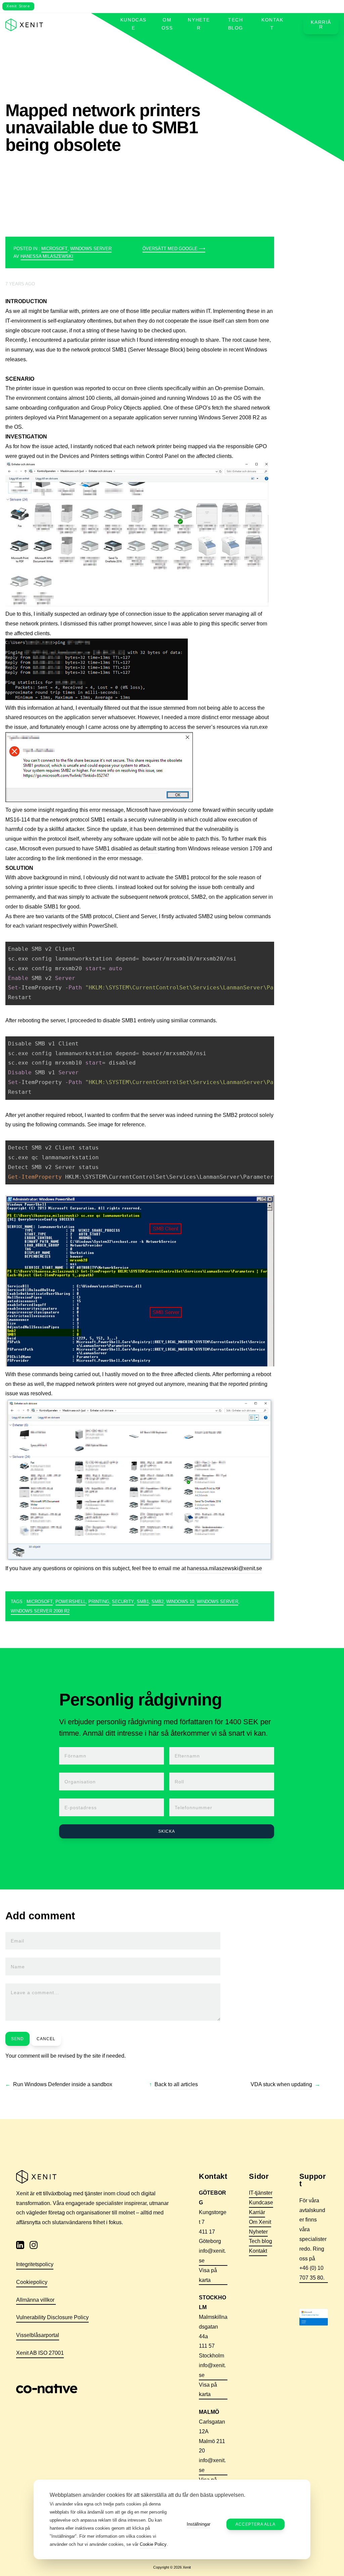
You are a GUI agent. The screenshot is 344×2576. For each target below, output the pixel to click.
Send (17, 2039)
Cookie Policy (153, 2544)
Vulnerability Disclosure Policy (52, 2317)
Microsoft (54, 249)
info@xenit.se (212, 2256)
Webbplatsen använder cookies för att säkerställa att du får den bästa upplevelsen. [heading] (147, 2495)
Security (123, 1602)
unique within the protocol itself (42, 839)
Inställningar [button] (199, 2524)
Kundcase (133, 24)
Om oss (167, 24)
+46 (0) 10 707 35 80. (313, 2273)
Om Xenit (260, 2222)
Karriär (321, 25)
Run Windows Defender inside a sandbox (63, 2084)
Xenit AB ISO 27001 (40, 2353)
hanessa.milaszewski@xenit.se (225, 1568)
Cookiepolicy (32, 2282)
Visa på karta (208, 2275)
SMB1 (143, 1602)
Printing (99, 1602)
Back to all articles (176, 2084)
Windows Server (91, 249)
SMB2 (158, 1602)
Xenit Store (18, 6)
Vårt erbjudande (84, 24)
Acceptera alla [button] (255, 2524)
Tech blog (236, 24)
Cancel (46, 2039)
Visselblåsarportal (38, 2335)
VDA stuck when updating (281, 2084)
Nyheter (199, 24)
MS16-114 (18, 820)
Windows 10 (180, 1602)
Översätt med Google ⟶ (174, 249)
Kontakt (272, 24)
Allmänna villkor (36, 2300)
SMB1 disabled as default (126, 849)
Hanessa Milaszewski (47, 256)
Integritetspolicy (35, 2264)
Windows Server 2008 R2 (40, 1611)
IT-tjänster (261, 2193)
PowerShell (71, 1602)
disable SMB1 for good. (53, 907)
